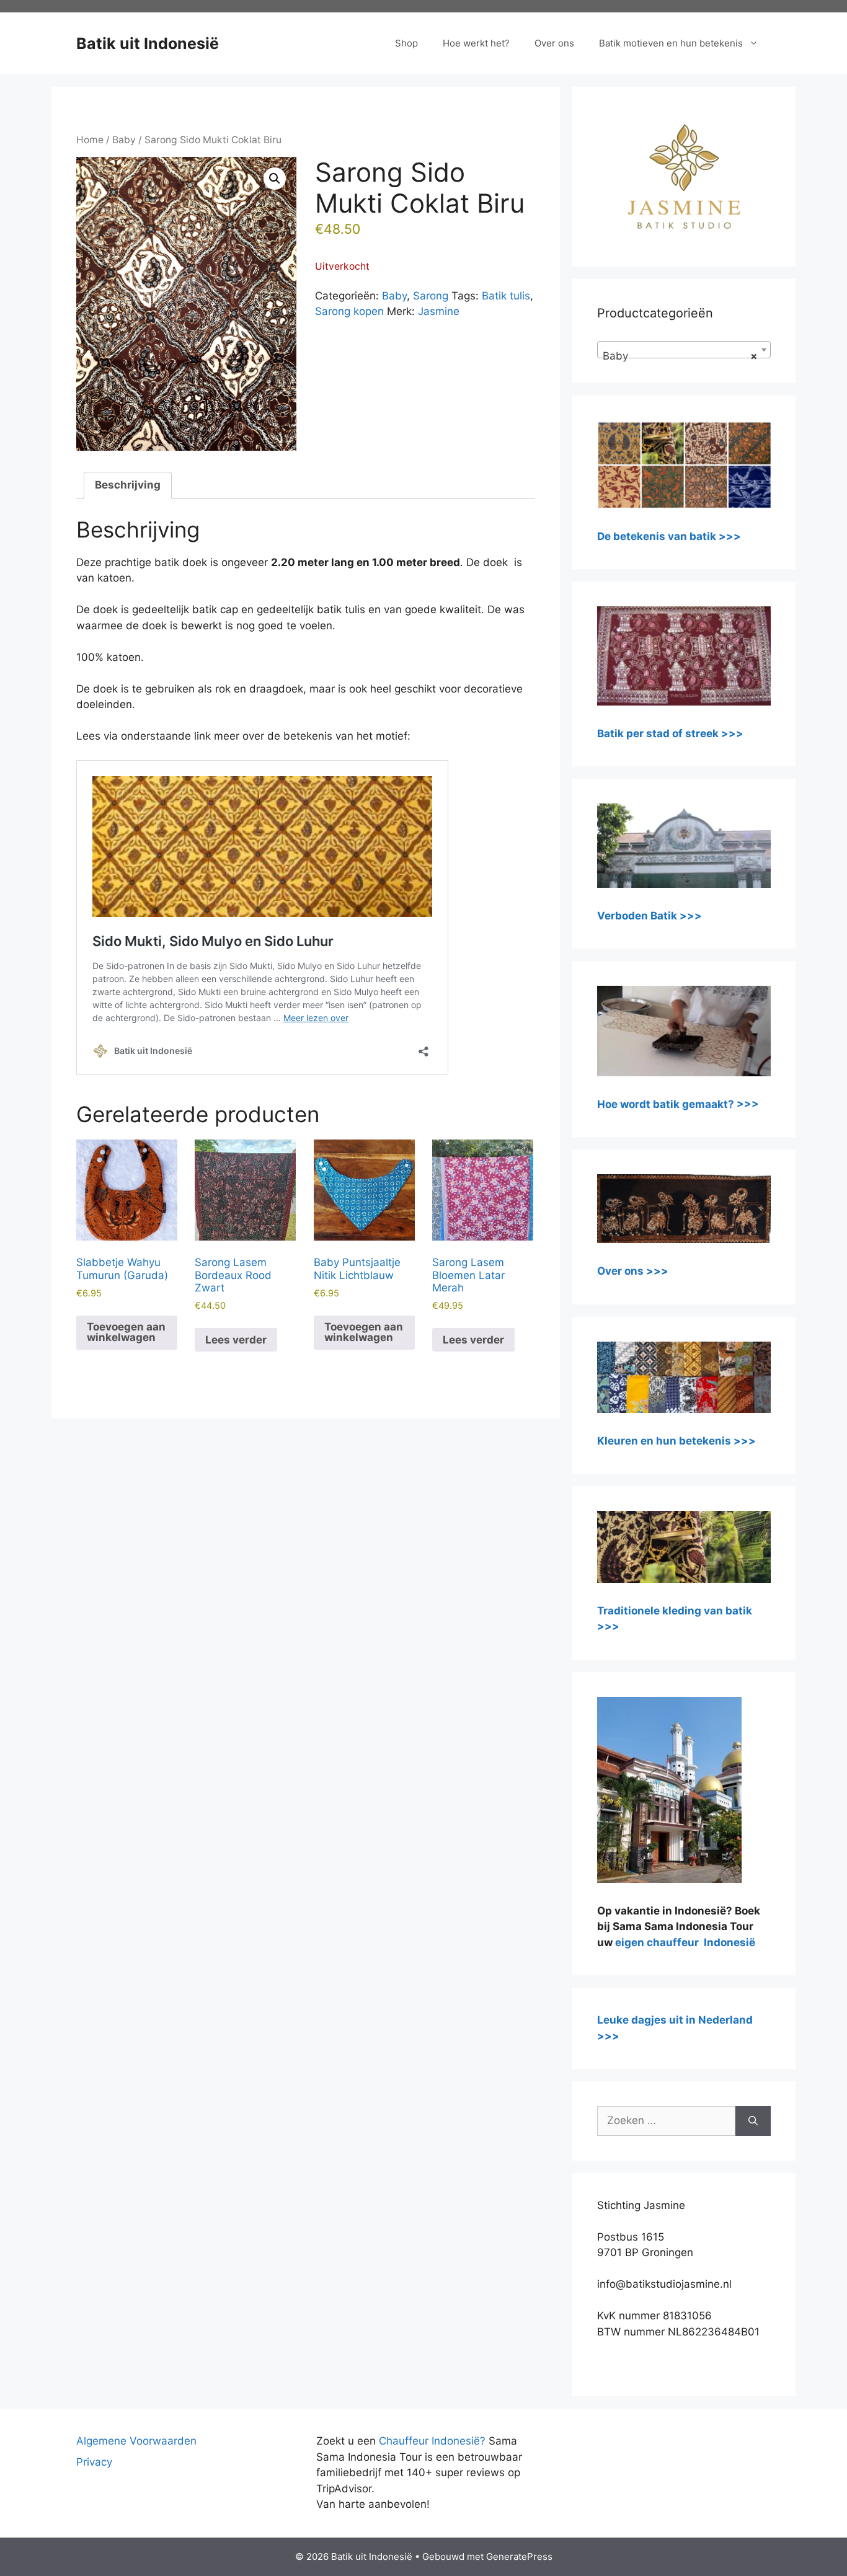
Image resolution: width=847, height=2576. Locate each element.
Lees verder (236, 1340)
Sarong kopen (349, 311)
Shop (406, 43)
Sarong (431, 296)
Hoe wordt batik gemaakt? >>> (678, 1104)
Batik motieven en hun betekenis (671, 43)
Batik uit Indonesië (148, 43)
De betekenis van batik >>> (669, 536)
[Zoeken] (753, 2121)
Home (90, 140)
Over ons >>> (633, 1271)
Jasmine (439, 311)
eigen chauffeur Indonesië (685, 1942)
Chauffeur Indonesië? (432, 2441)
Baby (124, 140)
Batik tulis (506, 296)
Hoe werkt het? (476, 43)
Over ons (554, 43)
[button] (275, 179)
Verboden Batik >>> (650, 916)
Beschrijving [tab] (128, 485)
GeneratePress (519, 2556)
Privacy (94, 2462)
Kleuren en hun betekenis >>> (676, 1441)
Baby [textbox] (680, 356)
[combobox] (684, 350)
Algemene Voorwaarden (136, 2441)
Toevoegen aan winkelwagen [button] (126, 1332)
